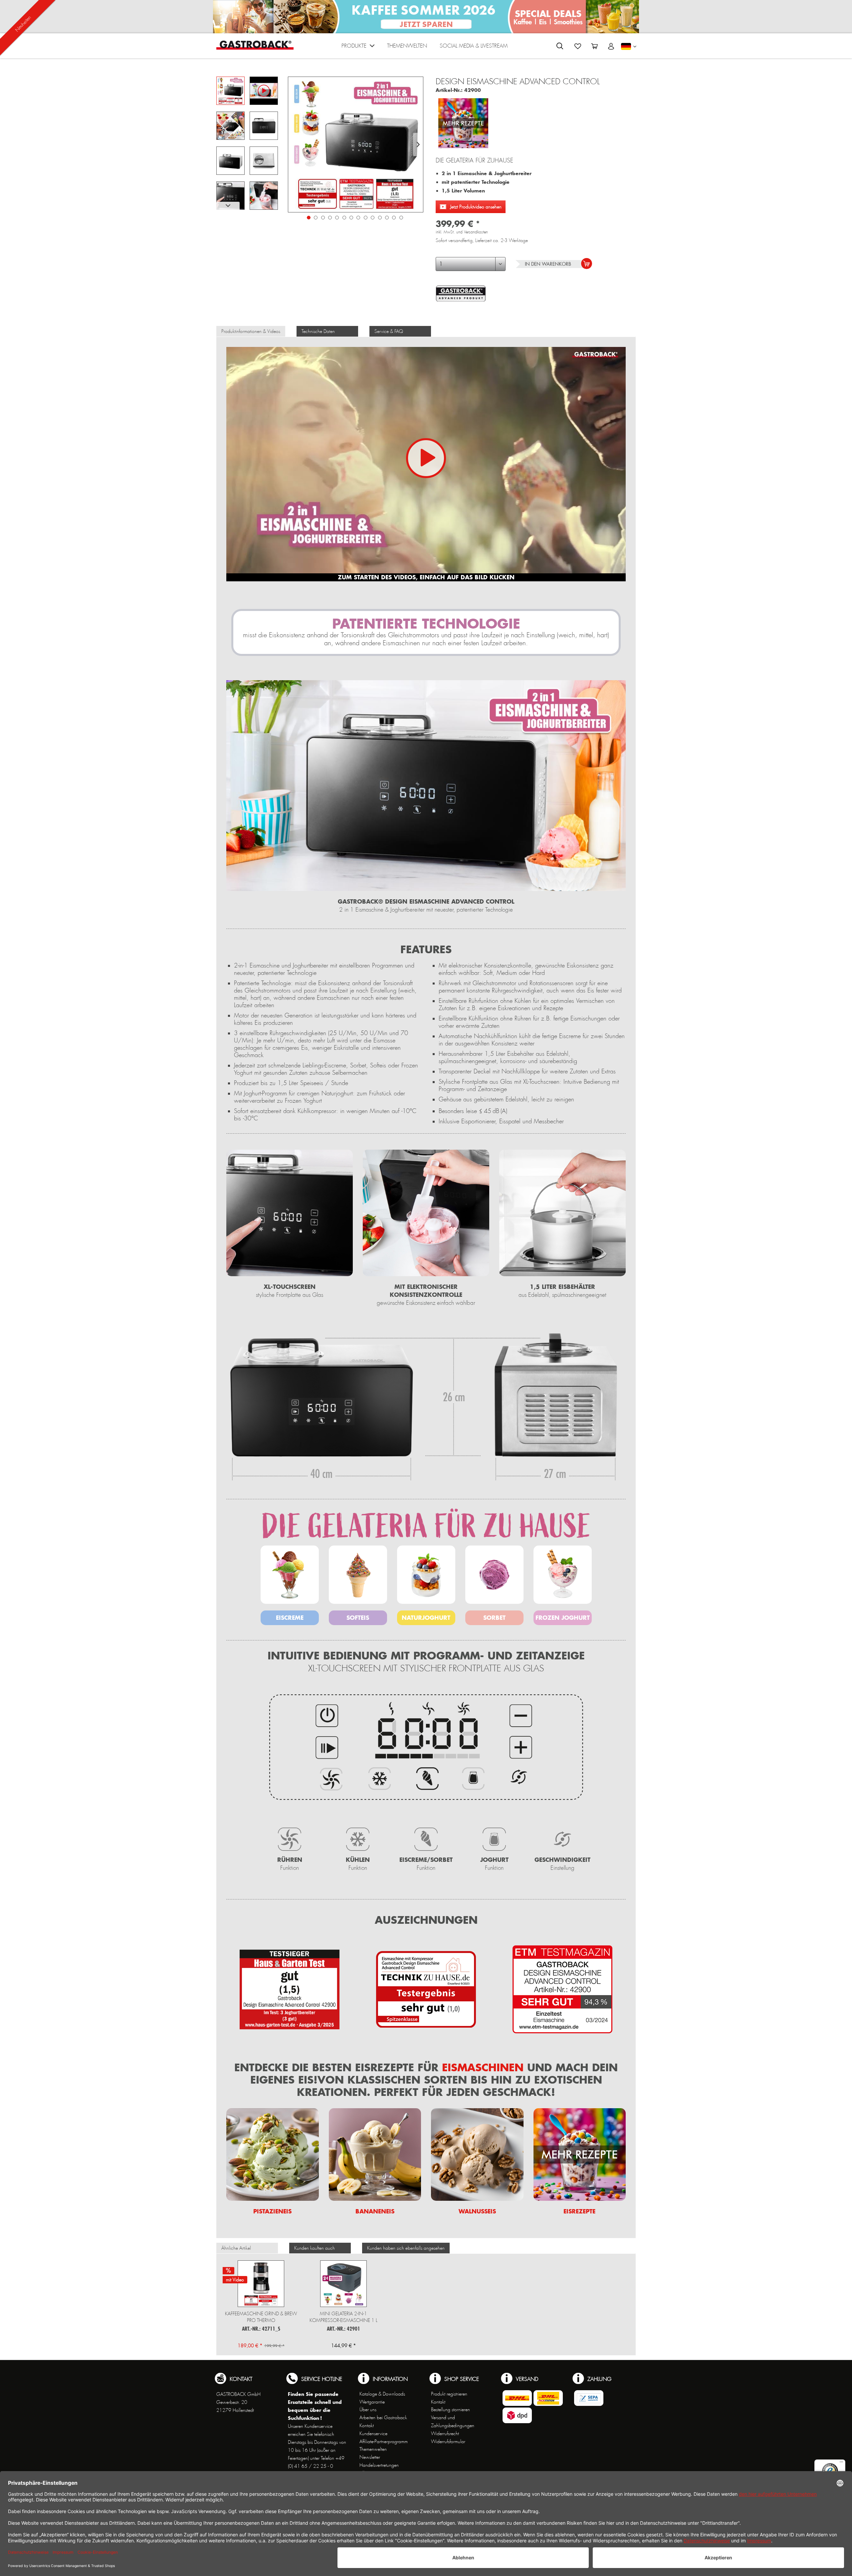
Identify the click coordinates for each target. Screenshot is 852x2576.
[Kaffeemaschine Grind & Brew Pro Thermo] (261, 2284)
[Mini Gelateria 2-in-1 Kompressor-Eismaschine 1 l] (343, 2284)
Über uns (368, 2410)
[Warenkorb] (594, 46)
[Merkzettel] (578, 46)
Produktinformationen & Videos (251, 331)
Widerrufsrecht (445, 2433)
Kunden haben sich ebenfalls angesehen (406, 2248)
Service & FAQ (389, 331)
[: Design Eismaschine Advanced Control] (230, 91)
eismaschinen (481, 2067)
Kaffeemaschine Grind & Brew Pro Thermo (261, 2317)
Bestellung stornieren (450, 2410)
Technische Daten (318, 331)
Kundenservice (373, 2433)
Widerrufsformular (448, 2441)
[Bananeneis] (375, 2154)
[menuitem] (358, 47)
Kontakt (367, 2426)
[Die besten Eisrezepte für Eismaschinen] (463, 121)
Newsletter (370, 2457)
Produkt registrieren (449, 2394)
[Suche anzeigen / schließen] (560, 46)
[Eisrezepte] (580, 2154)
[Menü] (841, 2463)
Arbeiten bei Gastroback (383, 2418)
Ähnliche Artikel (236, 2248)
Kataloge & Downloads (382, 2394)
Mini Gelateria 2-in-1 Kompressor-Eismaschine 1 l (343, 2317)
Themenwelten (373, 2449)
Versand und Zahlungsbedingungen (453, 2422)
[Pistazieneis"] (273, 2154)
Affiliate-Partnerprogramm (384, 2441)
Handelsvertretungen (379, 2465)
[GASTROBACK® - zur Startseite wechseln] (255, 45)
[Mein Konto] (611, 46)
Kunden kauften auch (315, 2248)
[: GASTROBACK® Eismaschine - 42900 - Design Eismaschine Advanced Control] (230, 126)
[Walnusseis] (477, 2154)
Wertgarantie (372, 2402)
